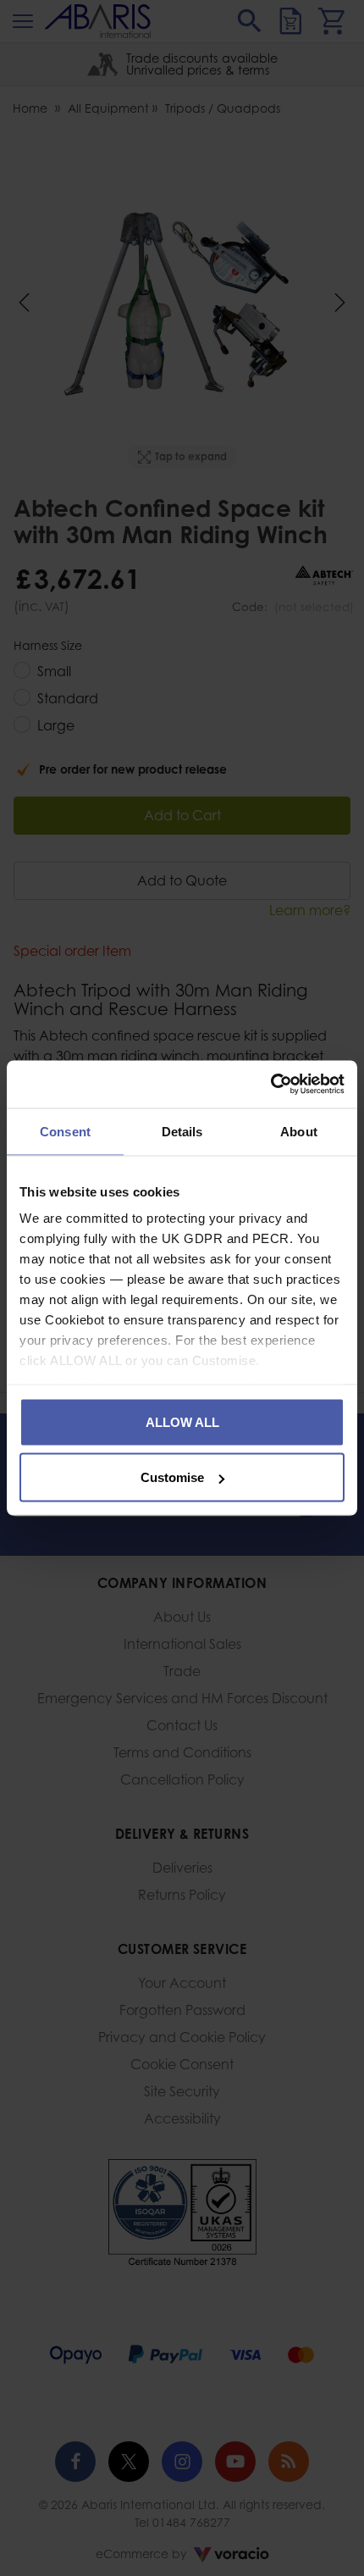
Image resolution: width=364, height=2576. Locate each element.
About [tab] (299, 1131)
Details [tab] (182, 1131)
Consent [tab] (65, 1131)
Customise (172, 1477)
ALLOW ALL (182, 1421)
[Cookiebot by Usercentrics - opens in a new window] (270, 1085)
